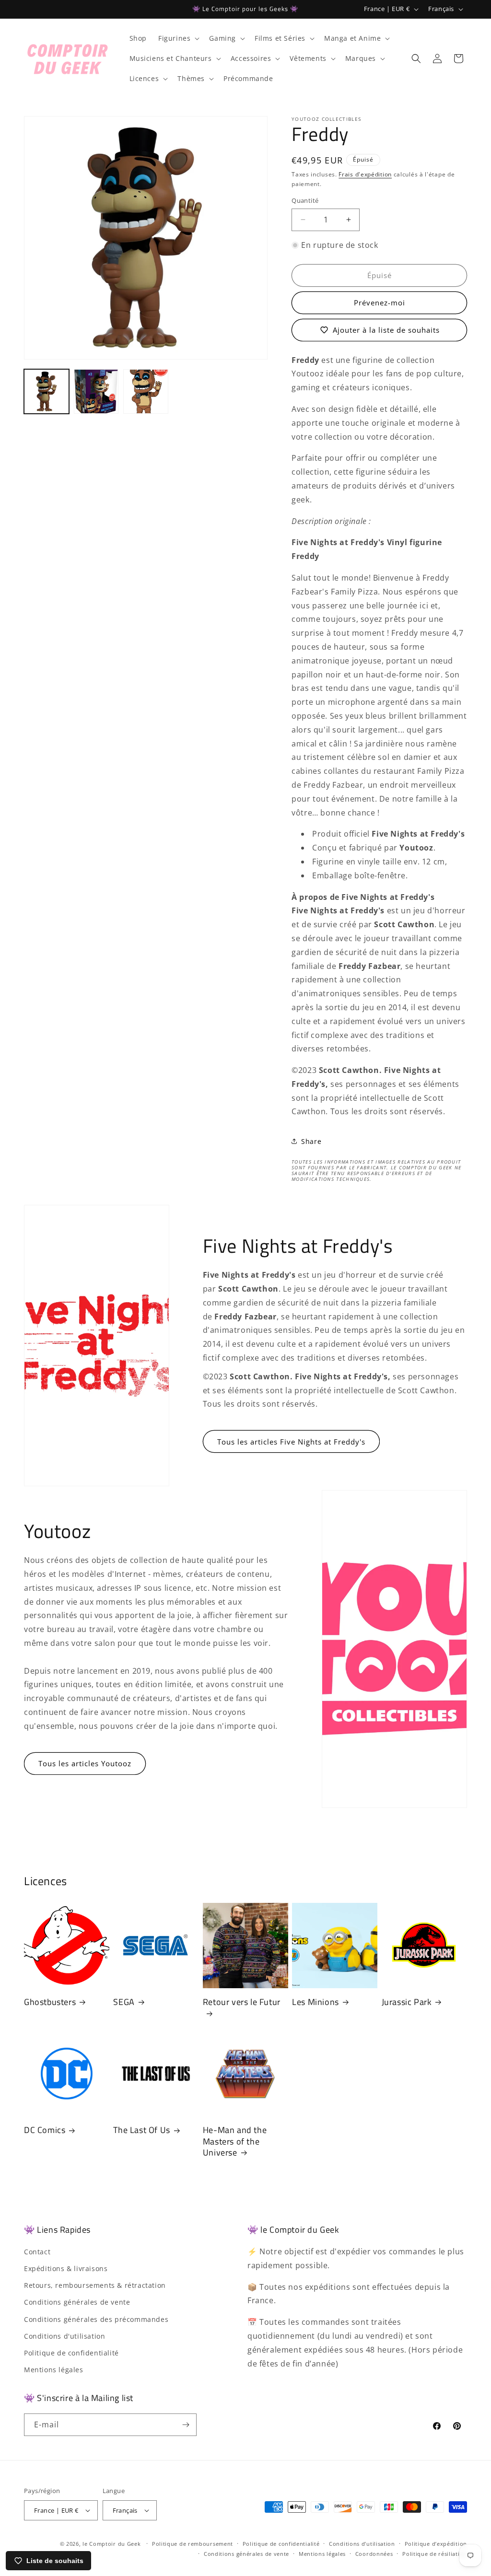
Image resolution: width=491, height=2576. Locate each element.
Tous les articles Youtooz (85, 1763)
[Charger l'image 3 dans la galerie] (146, 392)
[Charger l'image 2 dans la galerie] (96, 392)
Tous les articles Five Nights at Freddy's (291, 1442)
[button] (178, 38)
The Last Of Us (141, 2130)
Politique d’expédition (436, 2544)
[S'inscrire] (186, 2425)
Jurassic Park (407, 2002)
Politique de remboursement (193, 2544)
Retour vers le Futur (242, 2002)
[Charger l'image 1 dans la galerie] (47, 392)
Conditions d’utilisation (362, 2544)
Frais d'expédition (365, 174)
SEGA (124, 2002)
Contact (37, 2252)
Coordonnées (374, 2554)
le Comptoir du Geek (111, 2544)
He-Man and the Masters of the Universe (235, 2141)
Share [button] (311, 1141)
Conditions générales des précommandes (96, 2319)
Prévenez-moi (380, 303)
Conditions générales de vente (77, 2302)
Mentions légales (54, 2370)
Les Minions (316, 2002)
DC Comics (45, 2130)
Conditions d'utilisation (64, 2336)
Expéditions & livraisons (66, 2268)
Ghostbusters (50, 2002)
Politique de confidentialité (71, 2353)
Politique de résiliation (435, 2554)
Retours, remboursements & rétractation (95, 2285)
